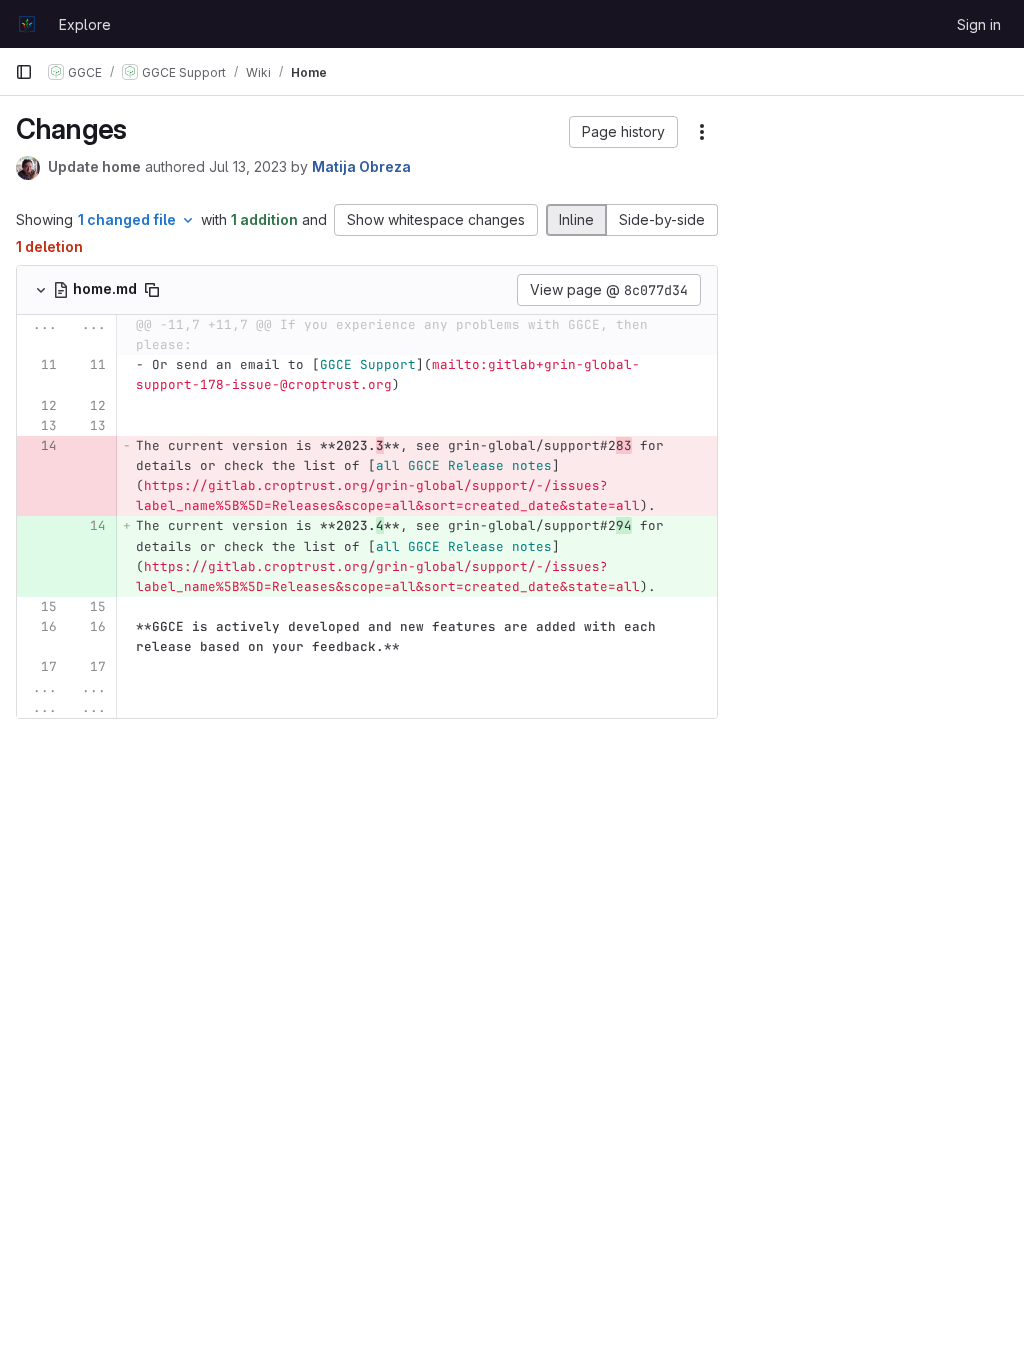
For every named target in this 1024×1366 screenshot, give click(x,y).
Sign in (979, 24)
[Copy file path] (152, 290)
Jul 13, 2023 (248, 166)
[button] (623, 132)
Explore (85, 24)
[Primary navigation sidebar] (24, 72)
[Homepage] (27, 24)
